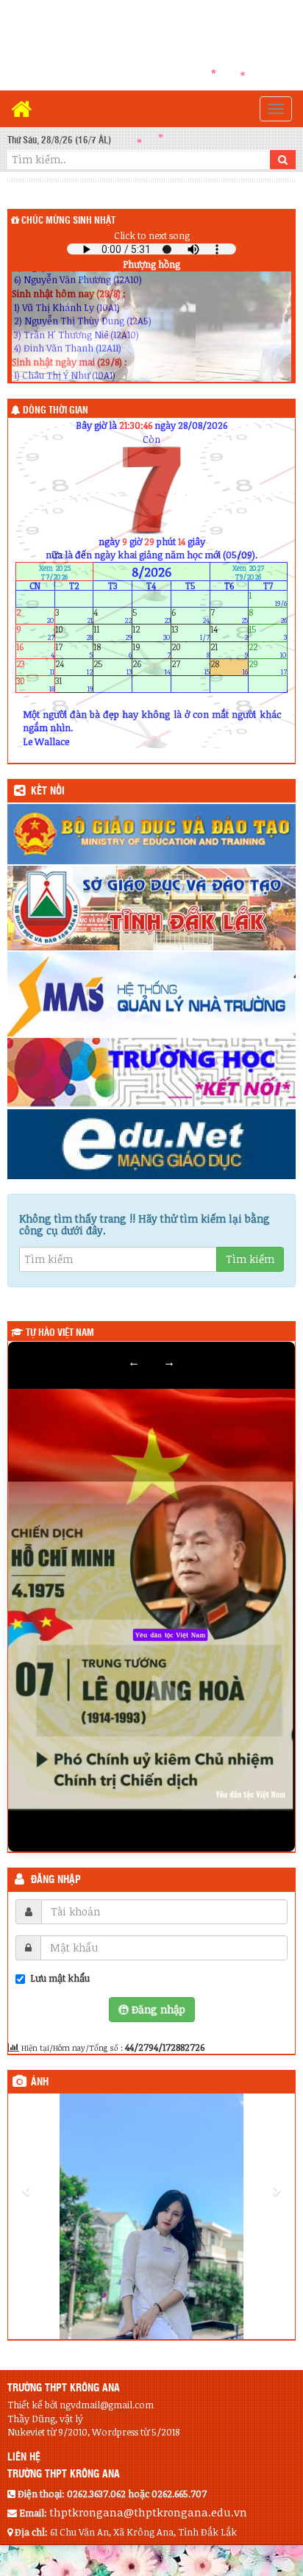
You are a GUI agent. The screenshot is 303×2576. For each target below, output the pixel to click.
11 (113, 633)
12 (151, 633)
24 (74, 667)
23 (35, 667)
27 (190, 667)
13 (190, 633)
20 (190, 650)
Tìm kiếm (250, 1259)
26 (151, 667)
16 (35, 650)
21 (229, 650)
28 (229, 667)
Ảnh (40, 2082)
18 (113, 650)
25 (113, 667)
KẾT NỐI (48, 791)
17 (74, 650)
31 (74, 684)
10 (74, 633)
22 (268, 650)
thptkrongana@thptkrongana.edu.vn (148, 2512)
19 (151, 650)
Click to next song (152, 235)
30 (35, 684)
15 (268, 633)
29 (268, 667)
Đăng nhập (56, 1880)
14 (229, 633)
